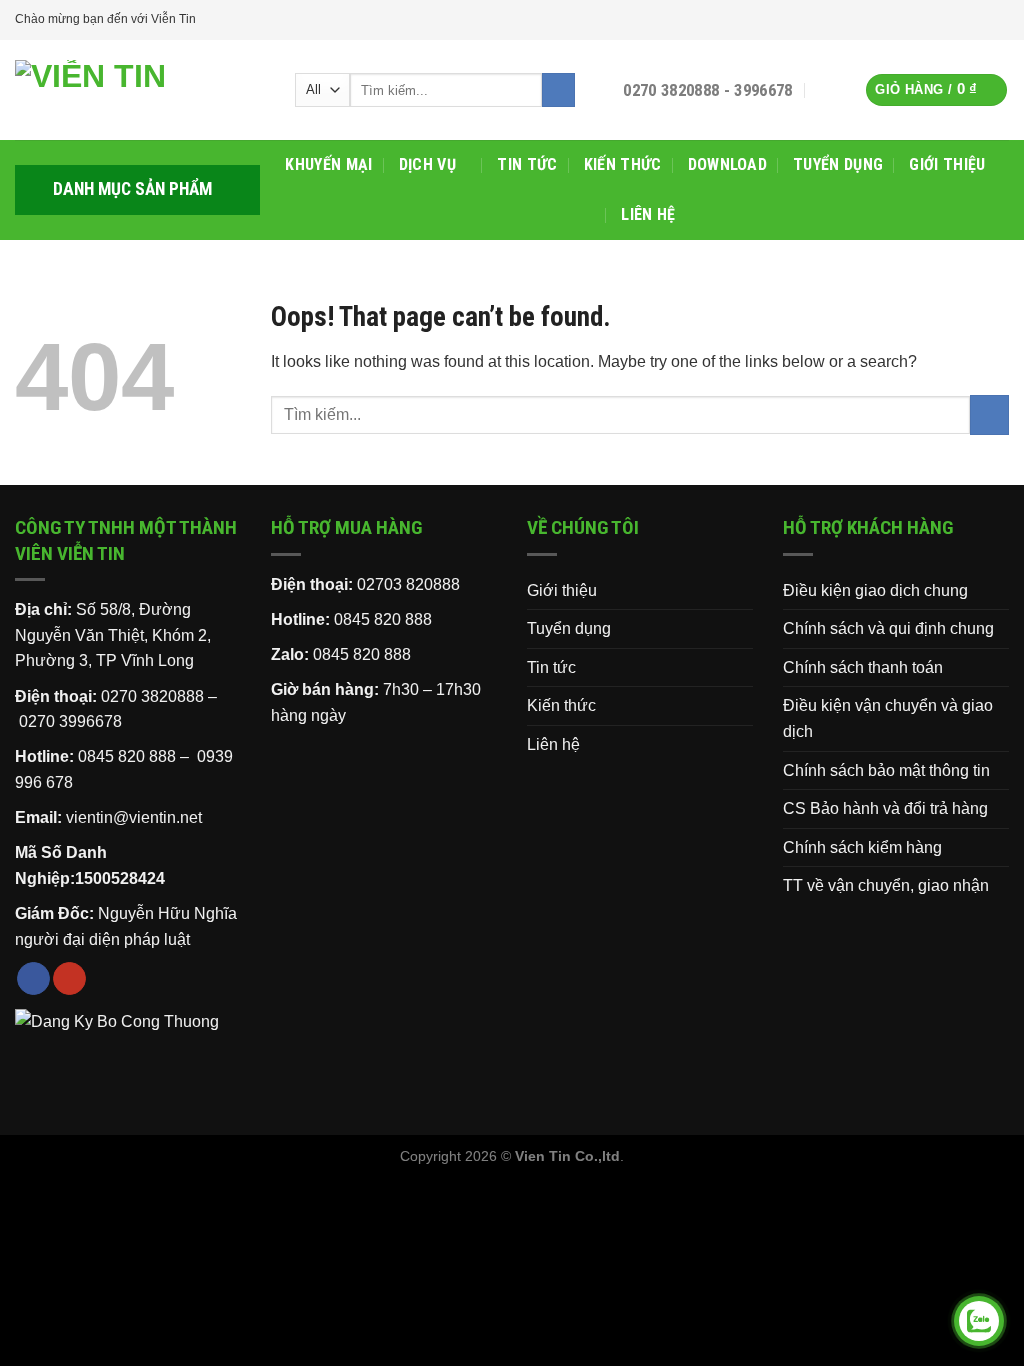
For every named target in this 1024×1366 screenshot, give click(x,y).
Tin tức (527, 164)
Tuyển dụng (838, 164)
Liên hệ (648, 214)
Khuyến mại (328, 164)
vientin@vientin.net (134, 817)
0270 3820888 (152, 696)
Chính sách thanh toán (863, 667)
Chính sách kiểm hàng (862, 847)
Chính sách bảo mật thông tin (886, 770)
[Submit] (558, 90)
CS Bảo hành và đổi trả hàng (885, 808)
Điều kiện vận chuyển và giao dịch (888, 718)
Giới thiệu (947, 164)
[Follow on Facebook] (980, 20)
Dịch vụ (427, 164)
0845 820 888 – (135, 756)
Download (728, 164)
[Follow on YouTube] (999, 20)
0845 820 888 (383, 619)
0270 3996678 (70, 721)
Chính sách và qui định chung (888, 628)
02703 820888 (408, 584)
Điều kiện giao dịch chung (875, 590)
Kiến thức (623, 164)
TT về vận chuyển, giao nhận (886, 885)
